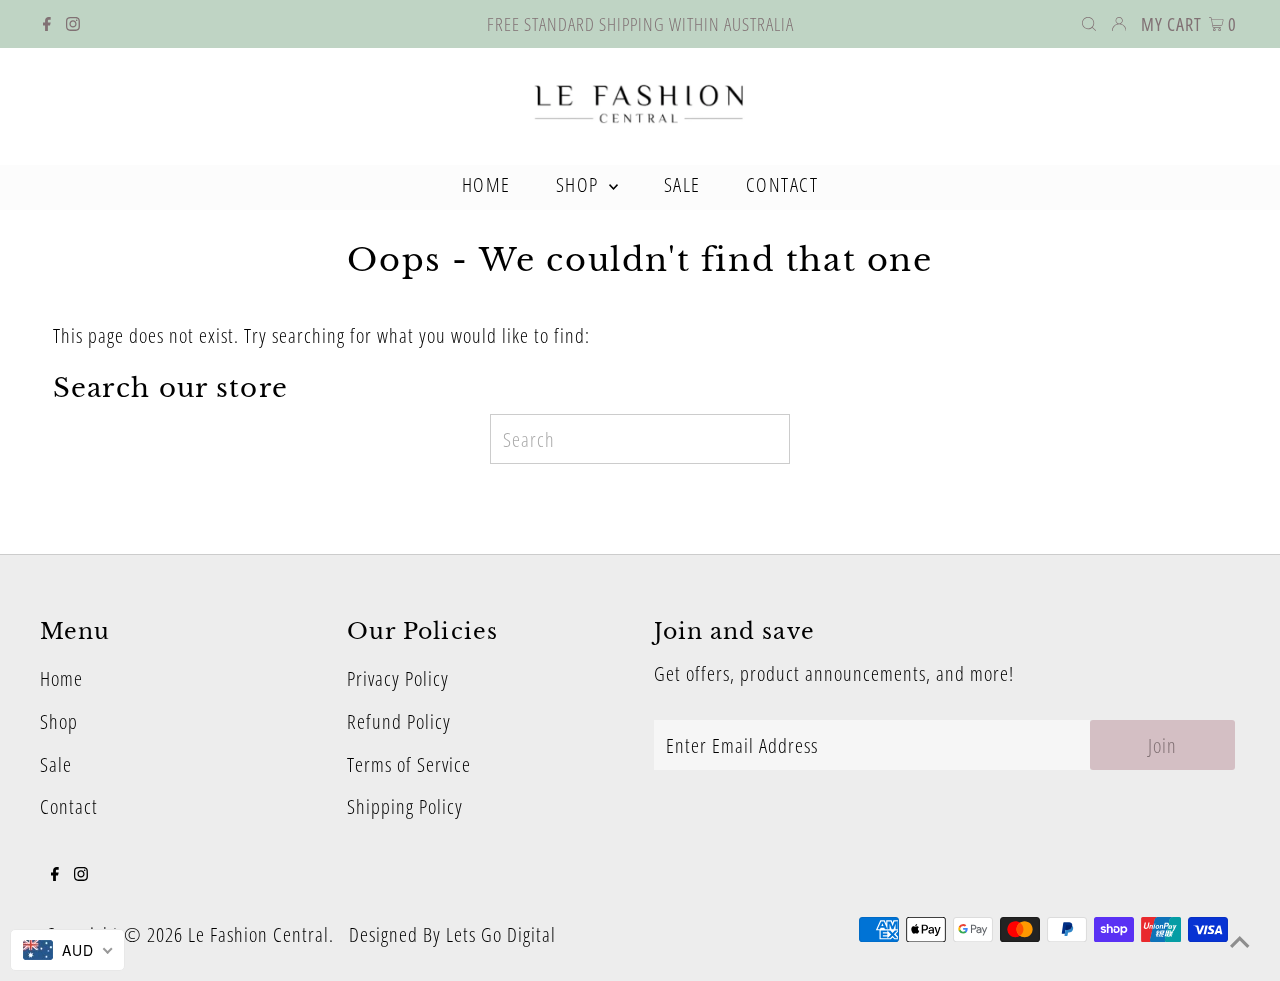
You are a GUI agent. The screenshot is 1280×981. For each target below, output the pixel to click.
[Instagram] (73, 24)
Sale (56, 764)
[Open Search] (1089, 24)
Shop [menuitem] (580, 184)
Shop (59, 721)
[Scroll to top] (1240, 941)
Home (61, 678)
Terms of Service (409, 764)
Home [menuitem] (486, 184)
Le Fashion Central (258, 934)
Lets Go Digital (501, 934)
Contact (69, 806)
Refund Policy (399, 721)
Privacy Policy (398, 678)
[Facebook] (47, 24)
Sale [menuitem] (682, 184)
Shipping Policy (405, 806)
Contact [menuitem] (782, 184)
